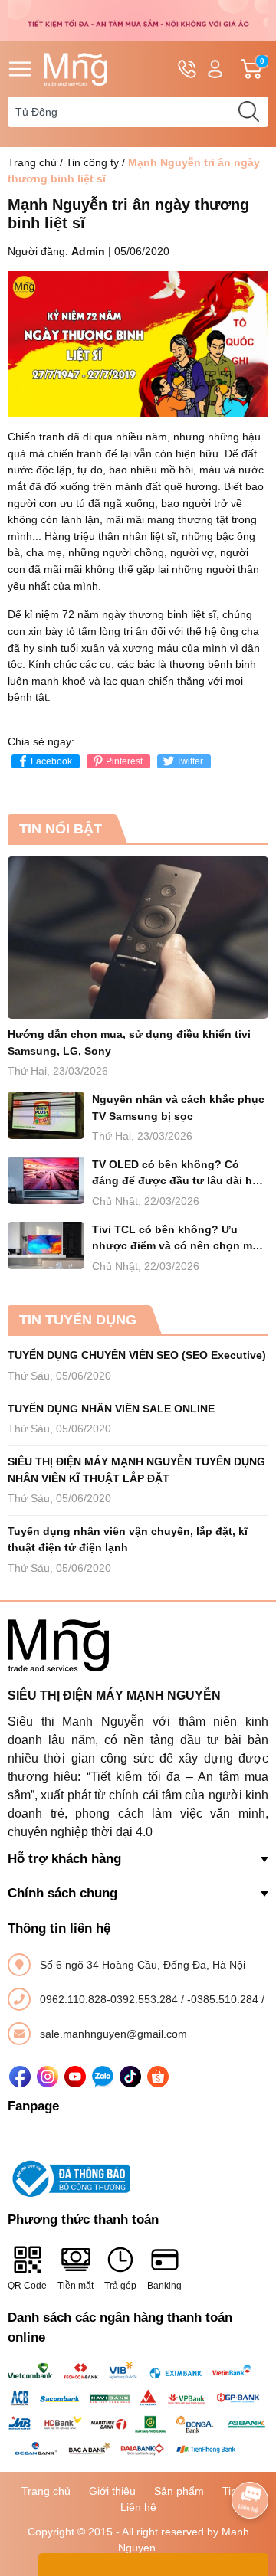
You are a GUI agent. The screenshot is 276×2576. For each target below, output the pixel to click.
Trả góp (120, 2286)
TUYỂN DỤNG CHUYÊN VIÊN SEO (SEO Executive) (137, 1355)
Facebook (51, 761)
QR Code (27, 2286)
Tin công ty (92, 162)
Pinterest (124, 761)
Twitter (190, 761)
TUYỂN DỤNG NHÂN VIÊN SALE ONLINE (111, 1409)
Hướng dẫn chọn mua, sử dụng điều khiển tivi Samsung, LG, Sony (129, 1043)
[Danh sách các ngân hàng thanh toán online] (138, 2409)
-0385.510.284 (224, 1999)
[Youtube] (75, 2077)
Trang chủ (32, 162)
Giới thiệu (112, 2491)
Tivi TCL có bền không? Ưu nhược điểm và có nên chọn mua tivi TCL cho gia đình (179, 1239)
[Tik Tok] (130, 2077)
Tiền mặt (76, 2286)
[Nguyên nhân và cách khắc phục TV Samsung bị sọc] (46, 1116)
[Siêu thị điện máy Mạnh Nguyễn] (138, 20)
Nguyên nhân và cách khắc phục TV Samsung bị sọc (178, 1108)
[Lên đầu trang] (250, 2457)
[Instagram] (48, 2077)
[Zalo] (103, 2077)
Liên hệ (138, 2507)
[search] (248, 112)
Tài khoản (215, 69)
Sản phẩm (179, 2491)
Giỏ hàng (264, 69)
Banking (164, 2286)
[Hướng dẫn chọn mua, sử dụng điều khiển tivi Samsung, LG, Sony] (138, 938)
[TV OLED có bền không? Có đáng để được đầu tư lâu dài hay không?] (46, 1181)
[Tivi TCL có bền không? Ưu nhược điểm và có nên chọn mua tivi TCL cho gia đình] (46, 1246)
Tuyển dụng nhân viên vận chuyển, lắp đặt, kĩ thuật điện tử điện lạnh (128, 1540)
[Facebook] (20, 2077)
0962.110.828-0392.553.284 (110, 1999)
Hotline (187, 69)
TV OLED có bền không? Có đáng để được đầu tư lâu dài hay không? (178, 1174)
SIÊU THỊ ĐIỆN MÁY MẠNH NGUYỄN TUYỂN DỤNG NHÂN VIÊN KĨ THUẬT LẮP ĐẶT (136, 1470)
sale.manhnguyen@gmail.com (113, 2034)
